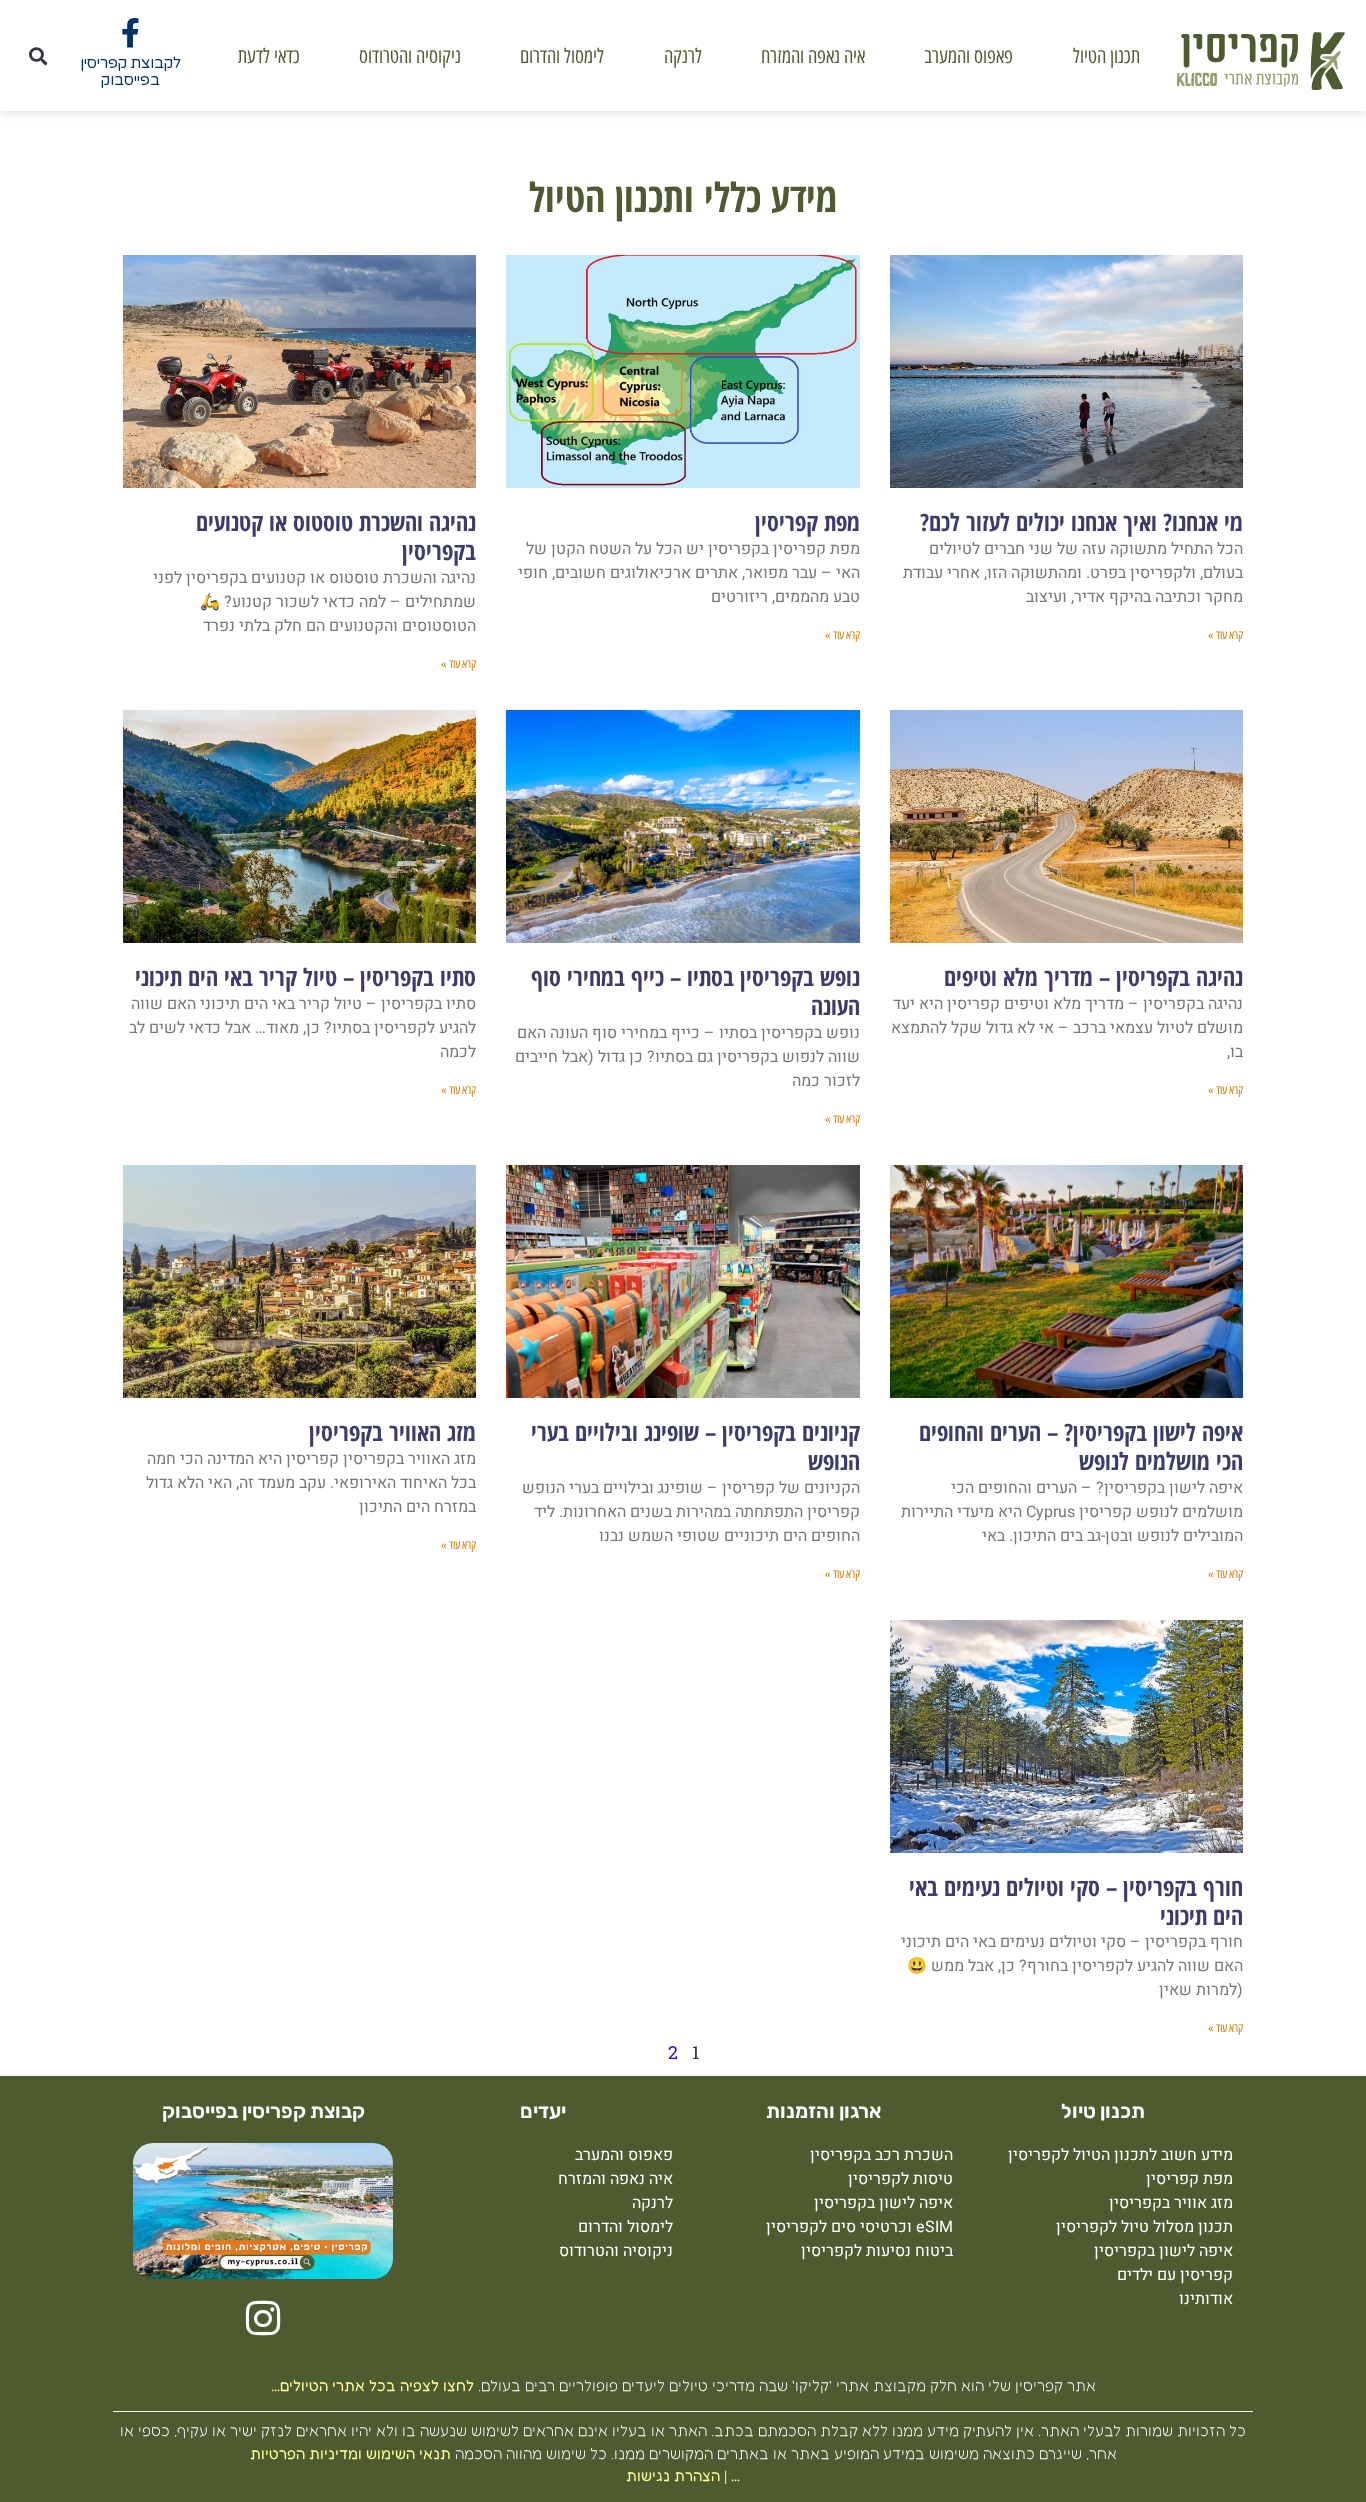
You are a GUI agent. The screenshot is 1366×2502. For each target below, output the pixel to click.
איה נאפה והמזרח (813, 56)
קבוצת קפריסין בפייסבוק (263, 2111)
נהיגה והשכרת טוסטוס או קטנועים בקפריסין (336, 536)
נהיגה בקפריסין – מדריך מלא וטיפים (1093, 976)
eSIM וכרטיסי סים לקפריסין (859, 2227)
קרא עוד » (1225, 635)
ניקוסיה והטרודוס (410, 56)
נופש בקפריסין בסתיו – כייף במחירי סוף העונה (695, 991)
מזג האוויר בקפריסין (392, 1431)
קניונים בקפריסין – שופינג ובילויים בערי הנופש (695, 1446)
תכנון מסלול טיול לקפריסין (1144, 2227)
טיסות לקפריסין (900, 2179)
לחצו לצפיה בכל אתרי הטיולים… (372, 2385)
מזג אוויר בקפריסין (1171, 2203)
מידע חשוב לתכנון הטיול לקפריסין (1120, 2155)
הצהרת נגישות (673, 2475)
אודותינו (1206, 2299)
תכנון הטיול (1106, 56)
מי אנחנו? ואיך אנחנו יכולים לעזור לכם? (1081, 521)
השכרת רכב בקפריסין (881, 2155)
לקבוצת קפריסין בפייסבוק (130, 71)
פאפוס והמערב (968, 56)
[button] (38, 55)
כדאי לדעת (269, 56)
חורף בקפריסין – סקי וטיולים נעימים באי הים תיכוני (1076, 1901)
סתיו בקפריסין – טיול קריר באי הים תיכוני (305, 976)
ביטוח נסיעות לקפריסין (877, 2251)
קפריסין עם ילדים (1175, 2275)
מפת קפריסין (807, 521)
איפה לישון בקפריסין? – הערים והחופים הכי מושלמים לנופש (1081, 1446)
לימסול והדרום (562, 56)
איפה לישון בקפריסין (1163, 2251)
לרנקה (683, 56)
